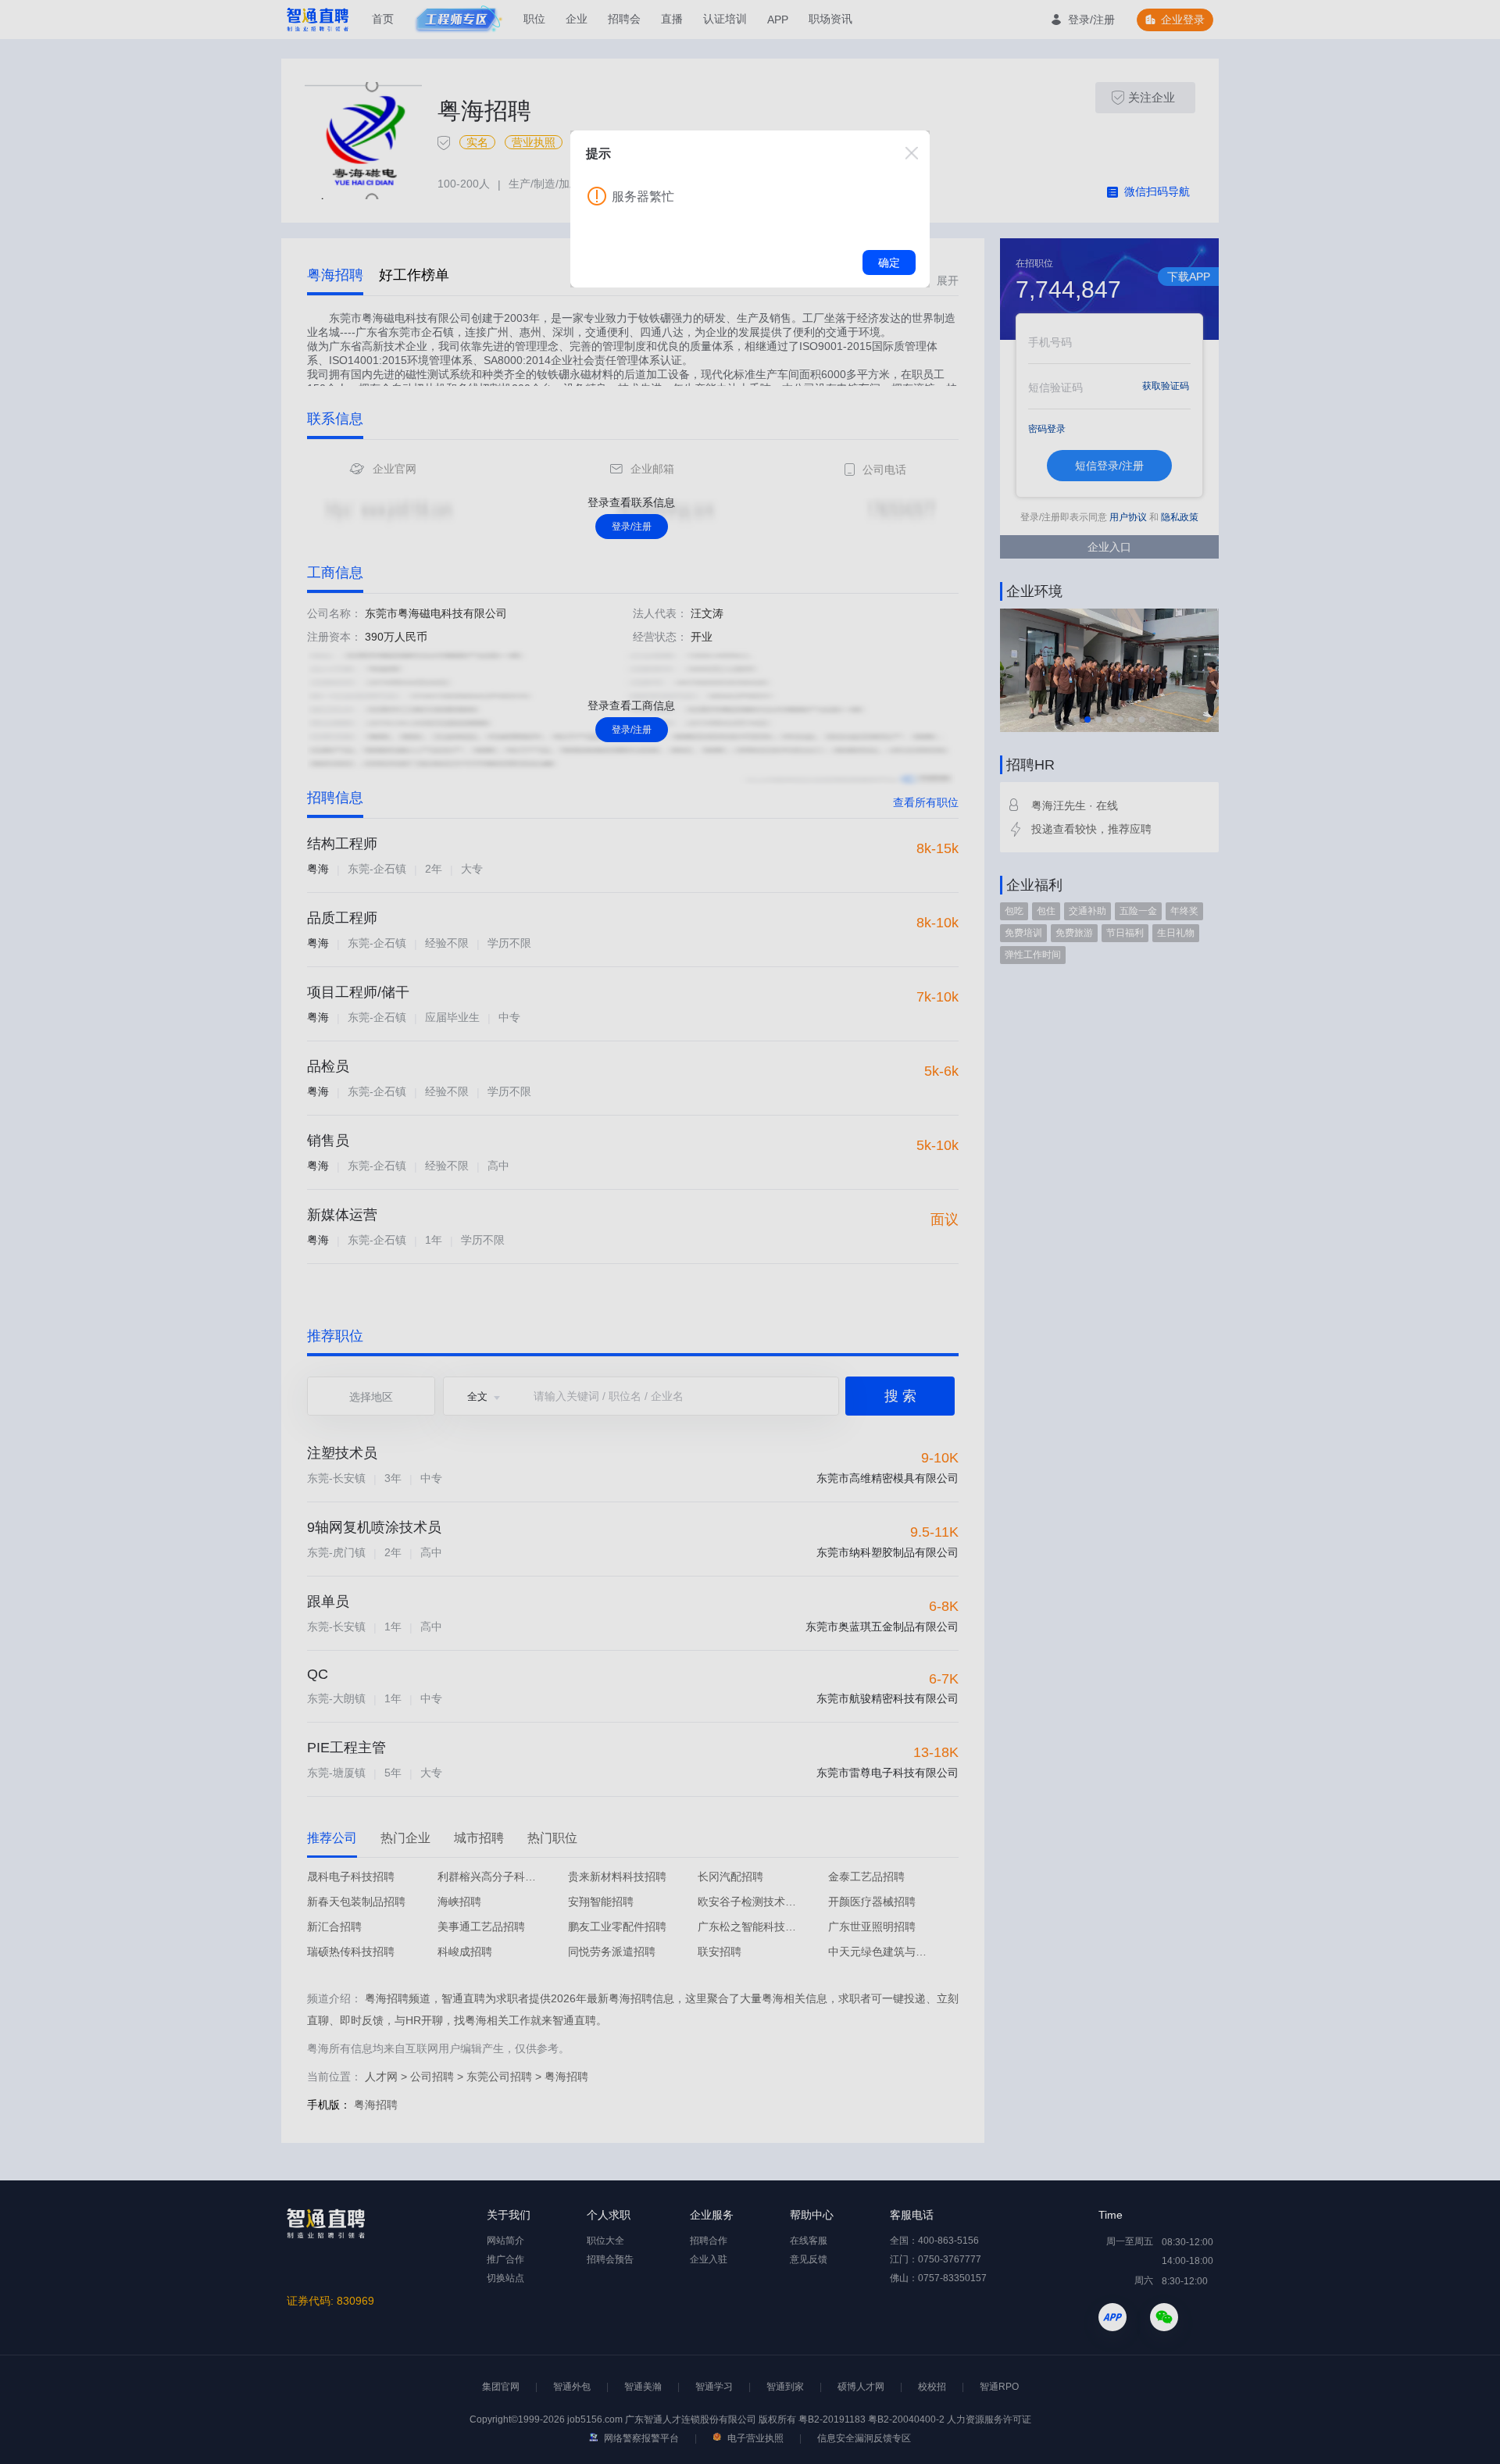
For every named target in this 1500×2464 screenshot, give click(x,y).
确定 (889, 262)
